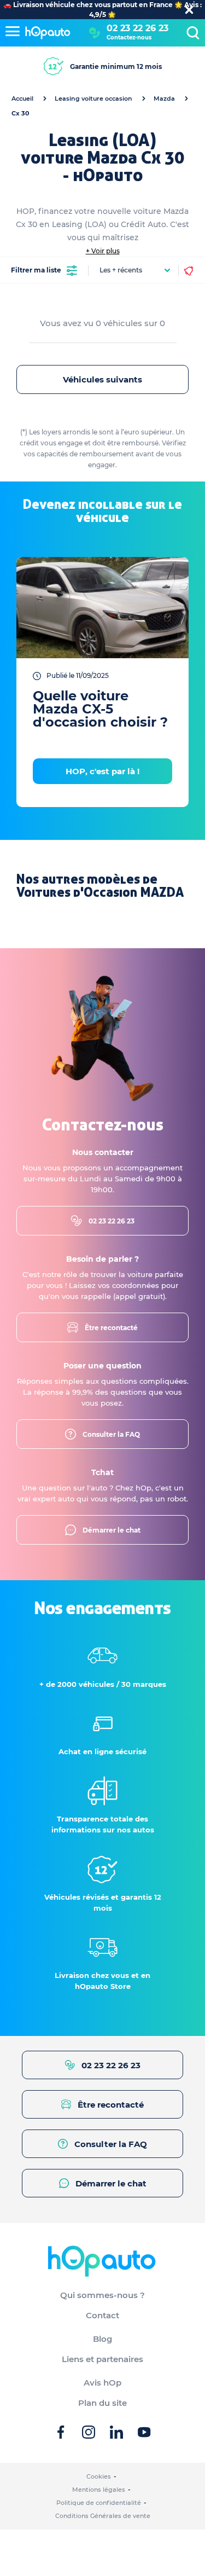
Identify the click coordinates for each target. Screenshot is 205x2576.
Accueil (22, 98)
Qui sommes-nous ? (102, 2295)
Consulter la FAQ (111, 1434)
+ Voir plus (103, 251)
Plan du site (102, 2403)
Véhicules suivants (102, 379)
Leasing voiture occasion (93, 98)
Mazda (164, 98)
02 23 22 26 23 (137, 28)
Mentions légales (99, 2490)
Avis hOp (102, 2383)
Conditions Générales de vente (103, 2516)
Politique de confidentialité (99, 2503)
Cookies (99, 2476)
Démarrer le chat (112, 1530)
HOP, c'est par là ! (102, 771)
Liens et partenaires (102, 2359)
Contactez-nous (129, 37)
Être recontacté (111, 1328)
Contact (102, 2315)
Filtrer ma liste (36, 270)
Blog (102, 2339)
